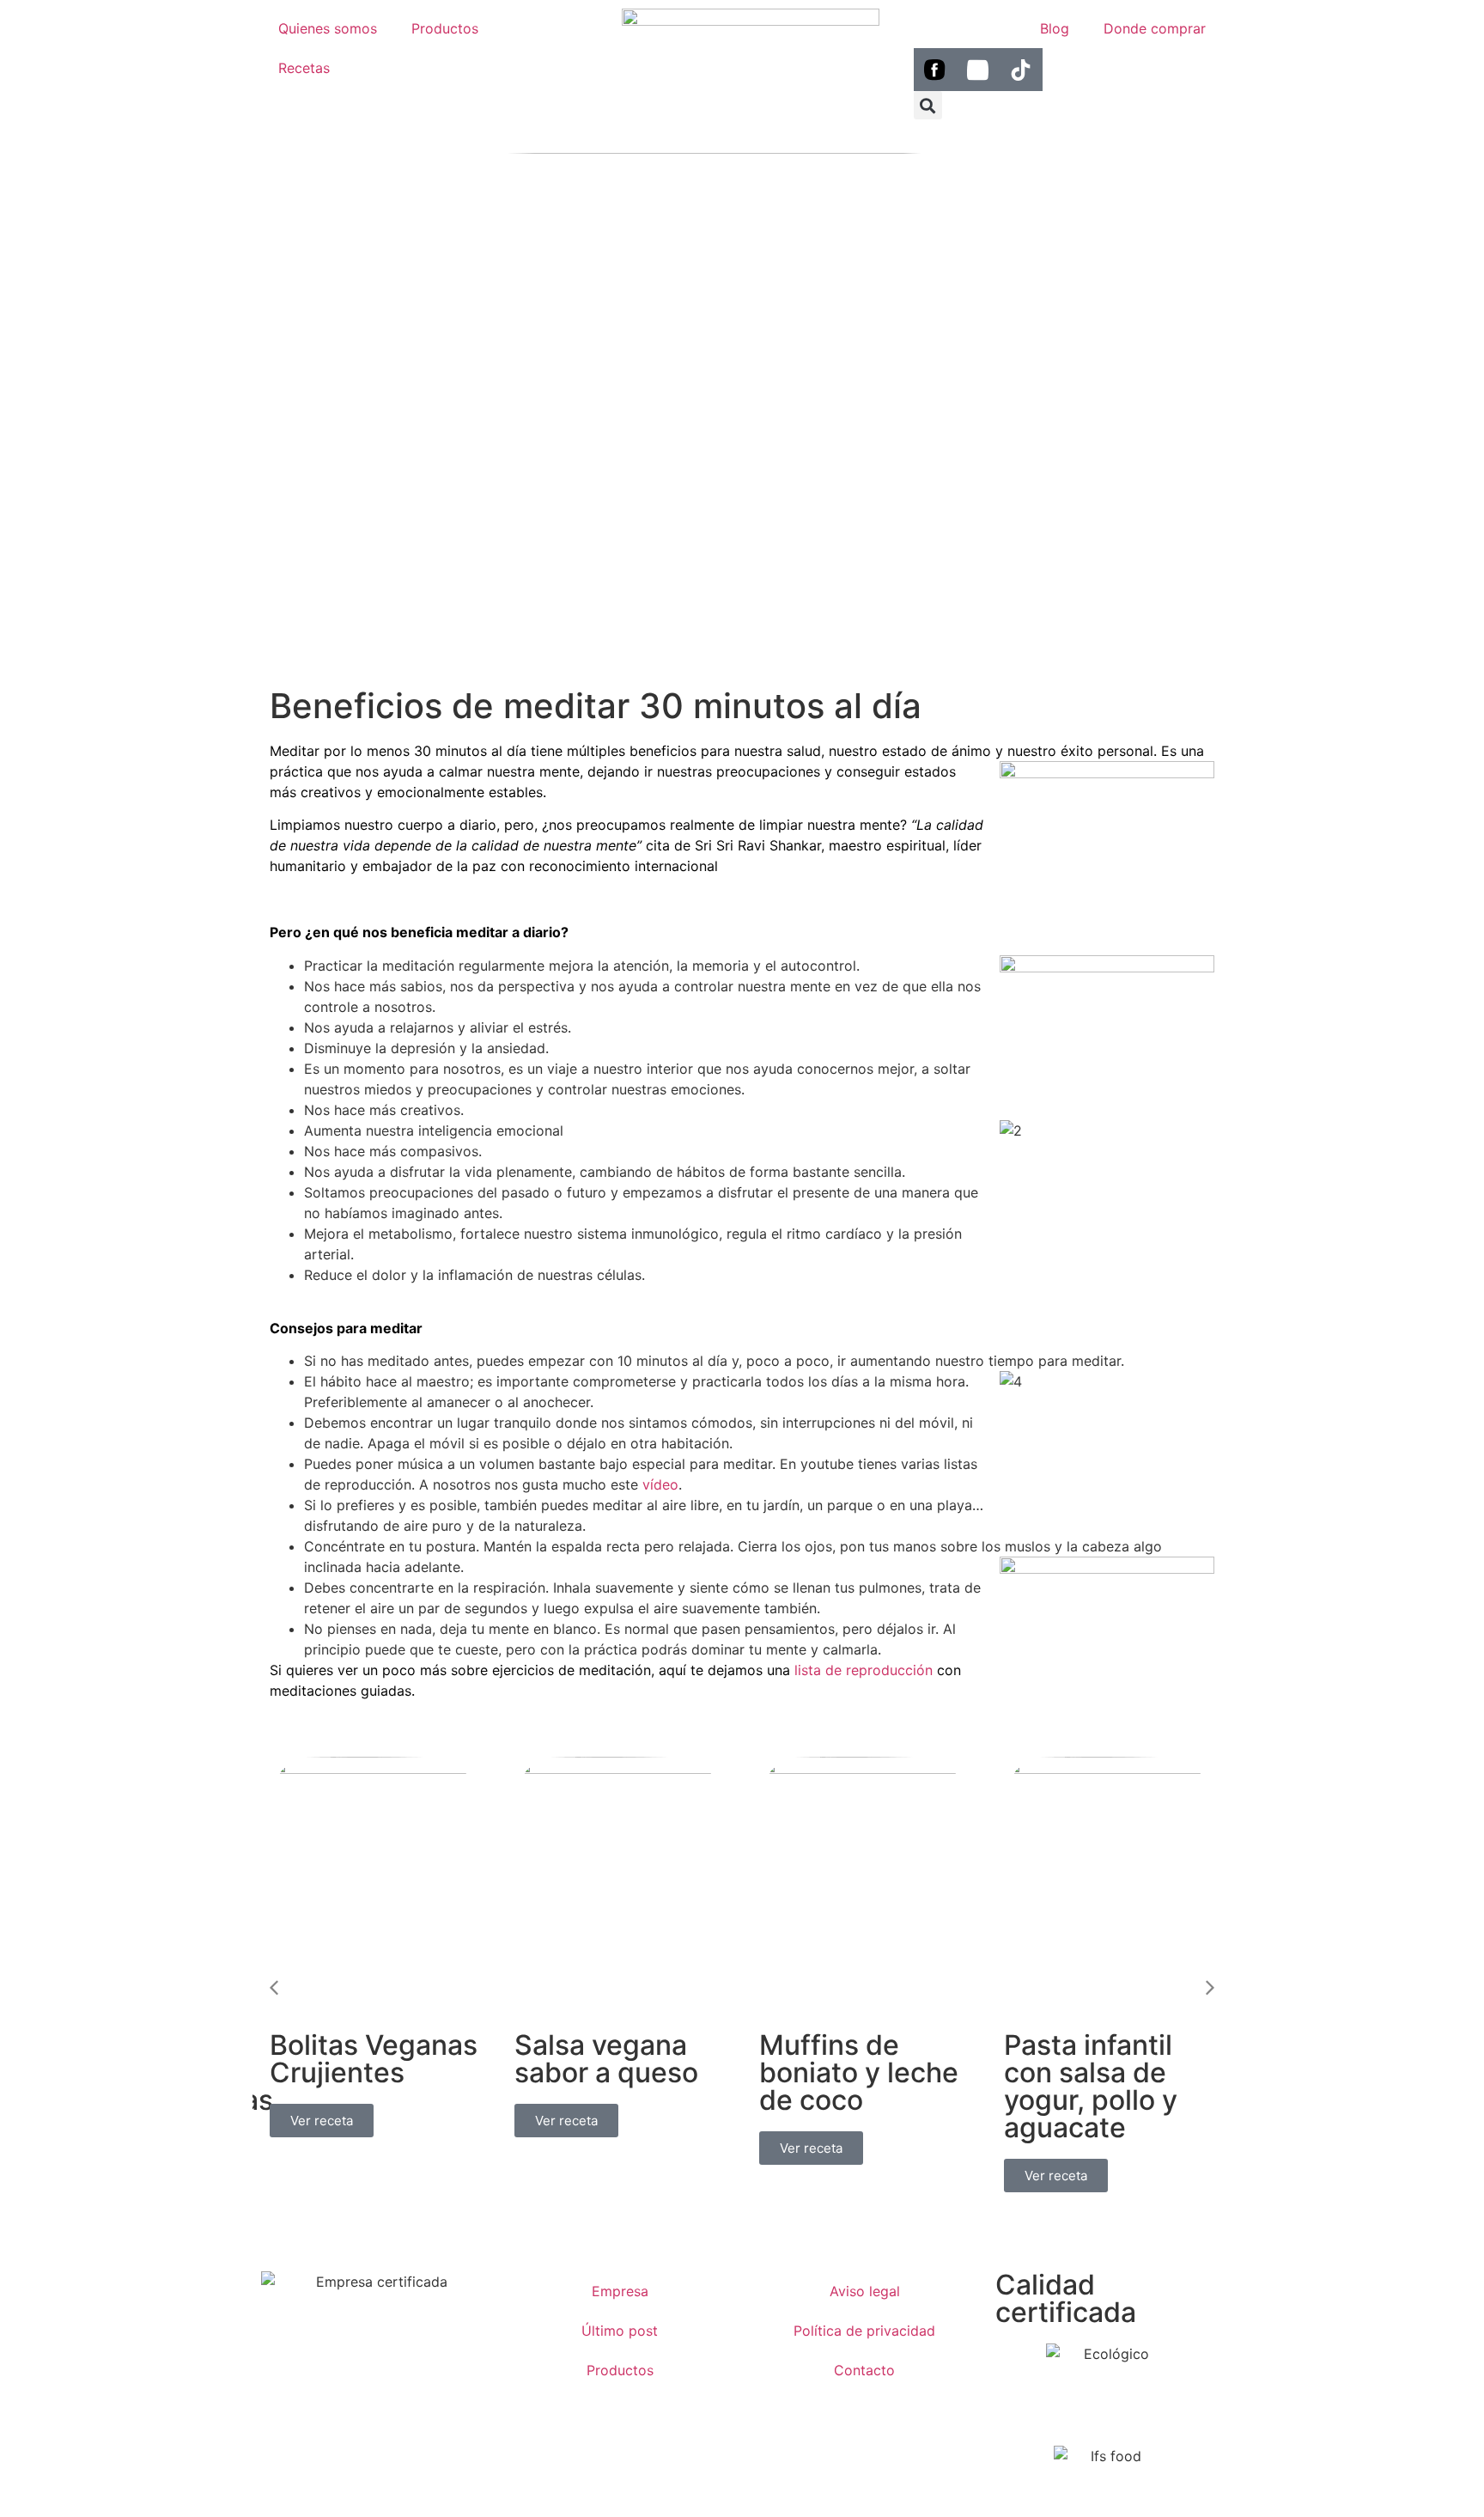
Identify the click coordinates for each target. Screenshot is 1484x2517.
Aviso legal (865, 2291)
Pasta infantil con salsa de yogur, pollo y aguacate (1091, 2086)
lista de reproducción (864, 1670)
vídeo (660, 1484)
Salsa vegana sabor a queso (606, 2059)
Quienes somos (328, 28)
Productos (445, 28)
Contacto (864, 2370)
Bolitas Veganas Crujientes (374, 2059)
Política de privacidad (864, 2331)
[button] (928, 105)
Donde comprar (1155, 28)
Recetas (304, 68)
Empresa (620, 2291)
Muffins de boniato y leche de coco (859, 2072)
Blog (1055, 28)
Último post (620, 2331)
